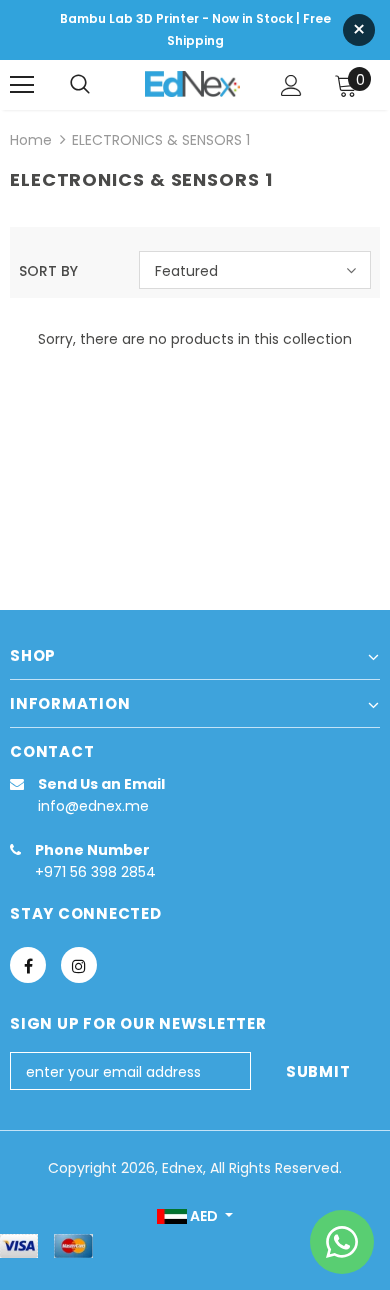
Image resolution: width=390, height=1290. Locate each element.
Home (31, 140)
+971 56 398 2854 (95, 872)
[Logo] (192, 84)
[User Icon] (291, 85)
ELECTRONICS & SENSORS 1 (161, 140)
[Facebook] (28, 965)
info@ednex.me (93, 806)
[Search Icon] (80, 85)
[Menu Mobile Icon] (22, 85)
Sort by (48, 271)
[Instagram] (79, 965)
